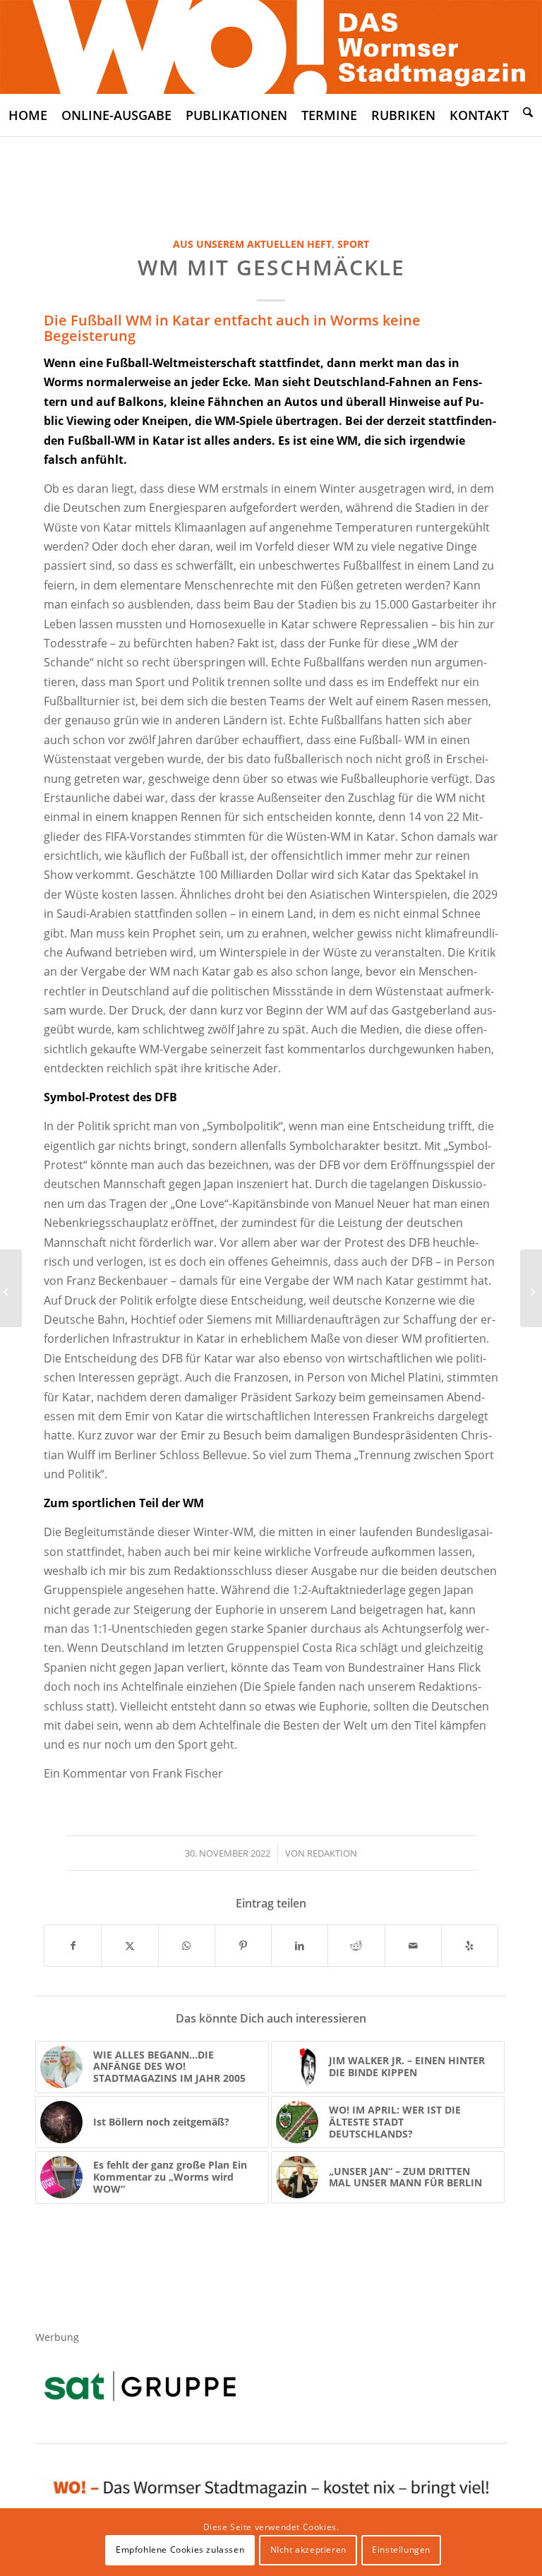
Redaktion (332, 1853)
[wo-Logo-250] (271, 47)
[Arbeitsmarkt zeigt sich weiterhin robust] (531, 1288)
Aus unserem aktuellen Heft (252, 244)
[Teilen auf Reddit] (356, 1946)
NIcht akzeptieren (308, 2550)
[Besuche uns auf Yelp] (470, 1946)
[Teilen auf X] (130, 1946)
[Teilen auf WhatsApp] (187, 1946)
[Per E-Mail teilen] (413, 1946)
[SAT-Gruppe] (140, 2386)
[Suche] (528, 112)
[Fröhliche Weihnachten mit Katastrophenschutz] (11, 1288)
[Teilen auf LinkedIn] (300, 1946)
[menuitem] (28, 115)
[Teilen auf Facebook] (73, 1946)
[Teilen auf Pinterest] (243, 1946)
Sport (353, 244)
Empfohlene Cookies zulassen (180, 2550)
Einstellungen (401, 2550)
